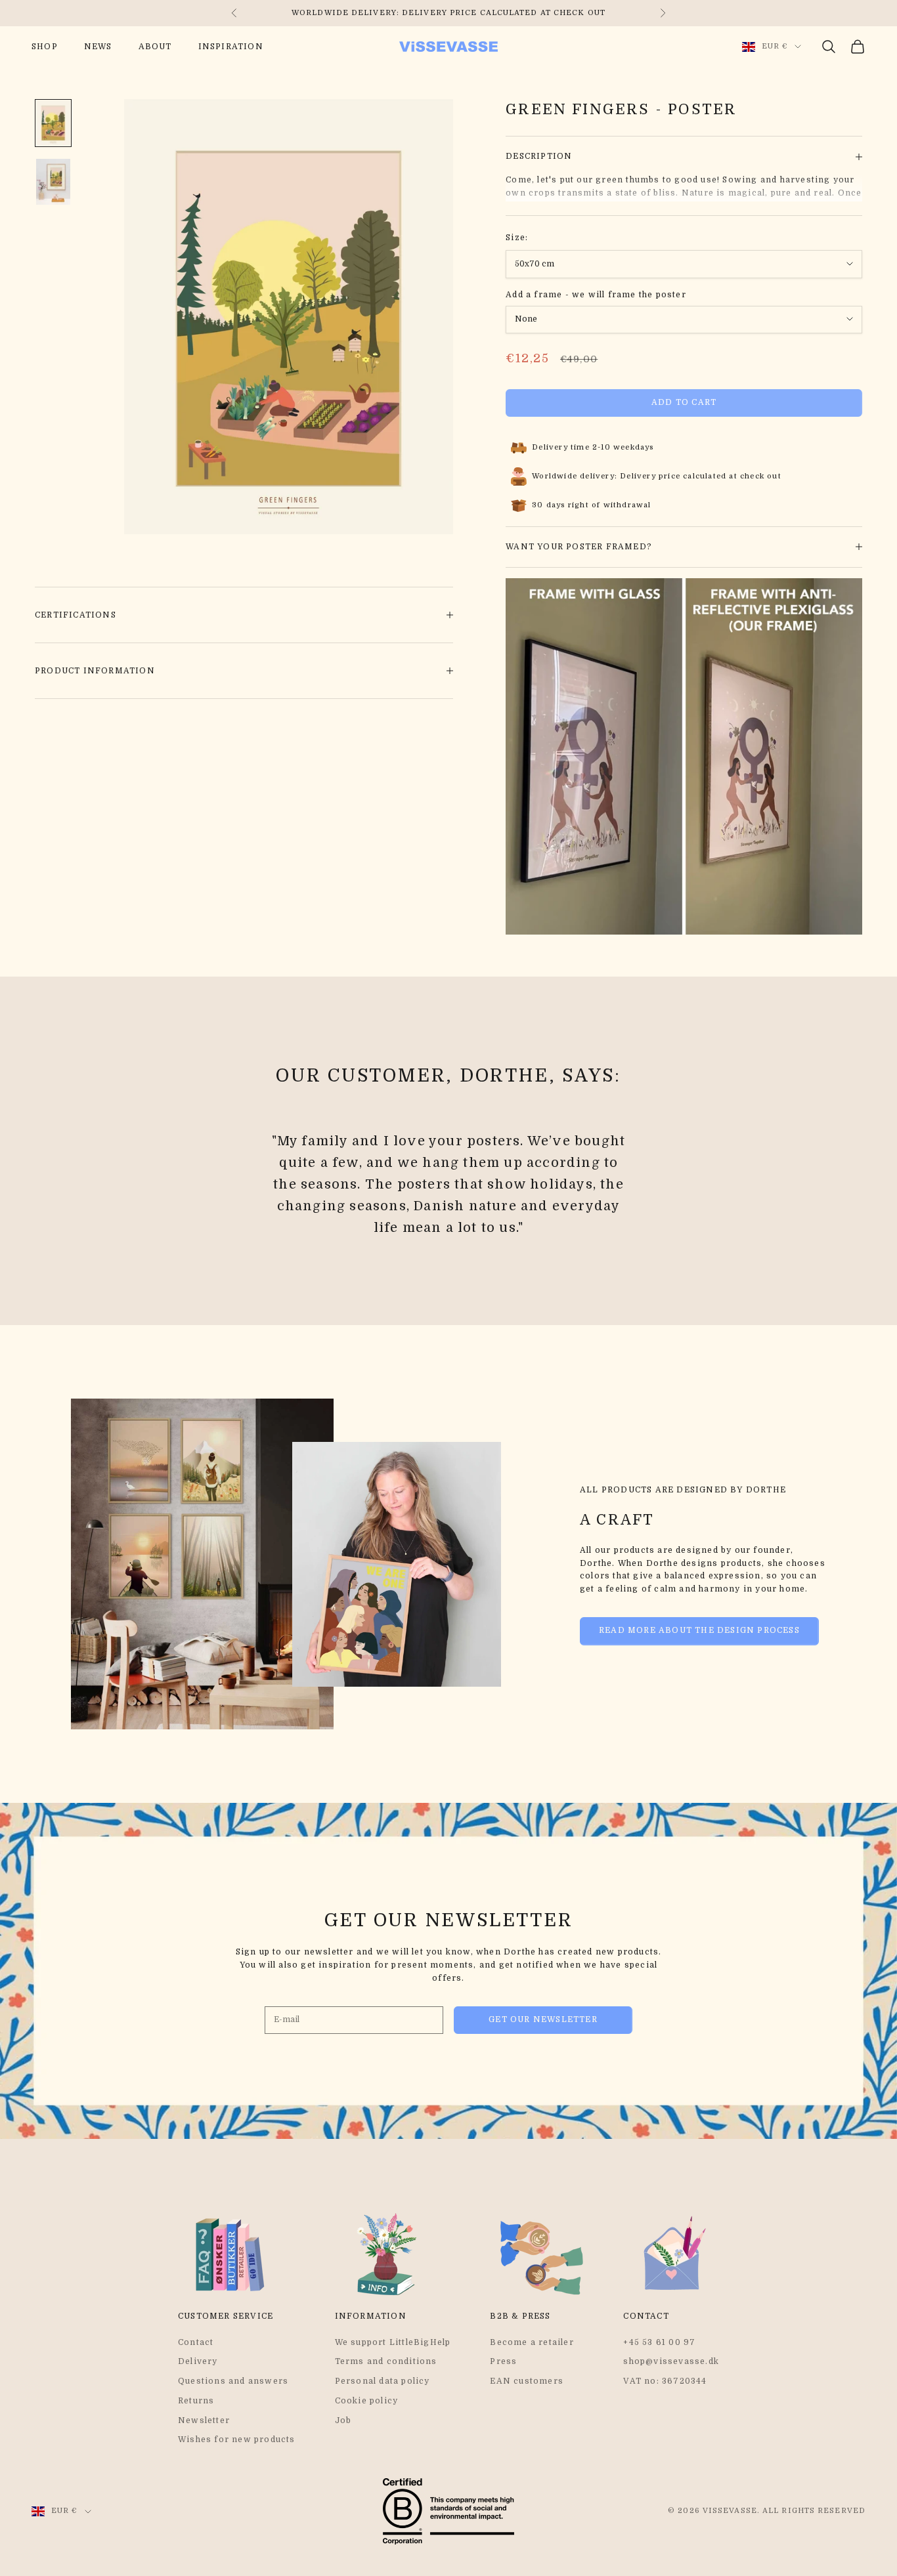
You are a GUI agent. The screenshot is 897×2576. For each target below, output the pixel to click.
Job (343, 2420)
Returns (196, 2401)
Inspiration (231, 47)
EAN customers (527, 2381)
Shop (45, 47)
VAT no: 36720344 (665, 2381)
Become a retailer (532, 2342)
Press (503, 2361)
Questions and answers (233, 2381)
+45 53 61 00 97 (659, 2342)
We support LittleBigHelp (393, 2342)
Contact (196, 2342)
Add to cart (684, 402)
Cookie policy (367, 2401)
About (155, 47)
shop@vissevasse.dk (671, 2361)
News (98, 47)
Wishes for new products (237, 2439)
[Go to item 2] (53, 182)
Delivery (198, 2361)
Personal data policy (383, 2381)
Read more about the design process (699, 1630)
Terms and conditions (386, 2361)
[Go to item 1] (53, 123)
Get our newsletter (543, 2019)
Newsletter (204, 2420)
